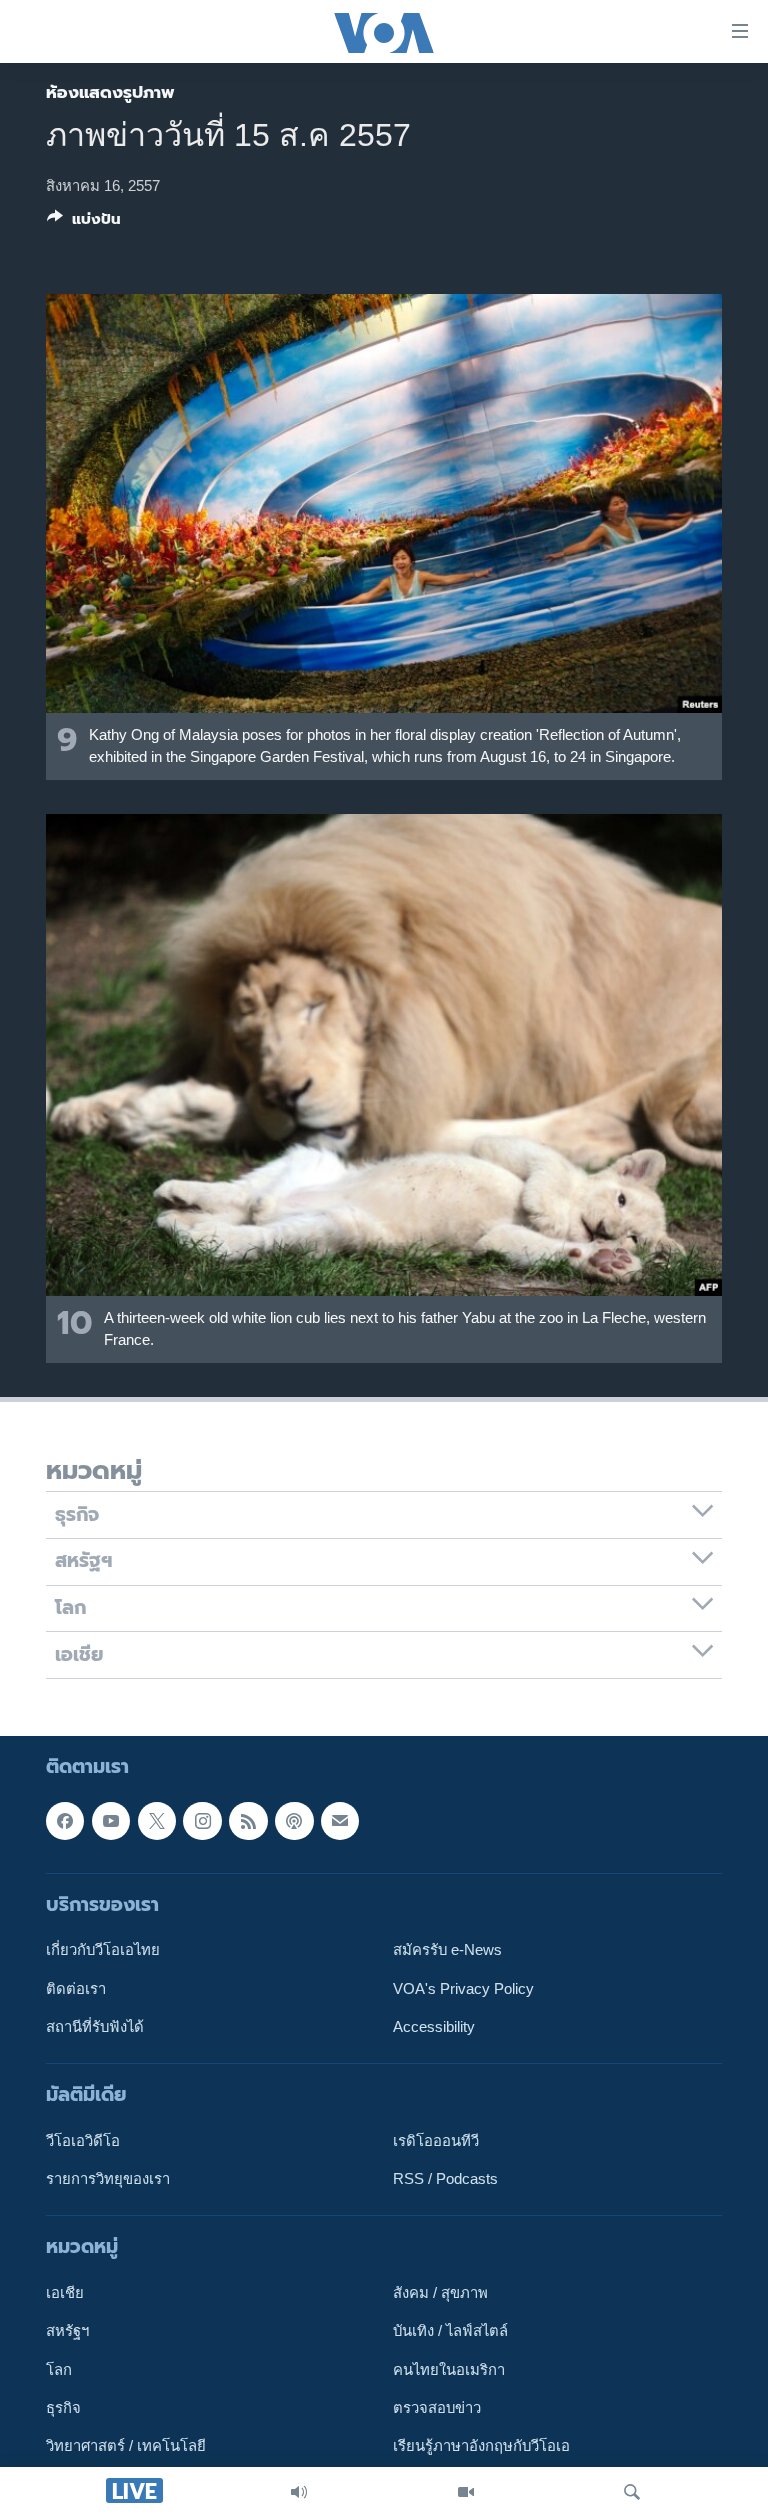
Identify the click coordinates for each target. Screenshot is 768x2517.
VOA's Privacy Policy (463, 1988)
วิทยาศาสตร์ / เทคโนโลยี (126, 2446)
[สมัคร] (340, 1821)
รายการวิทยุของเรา (108, 2179)
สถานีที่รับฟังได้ (95, 2027)
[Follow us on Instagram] (202, 1821)
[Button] (84, 223)
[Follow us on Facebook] (65, 1821)
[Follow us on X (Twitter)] (157, 1821)
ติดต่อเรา (76, 1988)
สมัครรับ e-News (447, 1950)
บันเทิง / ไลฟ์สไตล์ (450, 2331)
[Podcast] (294, 1821)
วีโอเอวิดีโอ (83, 2141)
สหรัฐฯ (67, 2331)
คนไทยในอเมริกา (449, 2370)
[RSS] (248, 1821)
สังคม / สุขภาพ (440, 2293)
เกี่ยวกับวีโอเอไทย (103, 1950)
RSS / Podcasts (445, 2179)
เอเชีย (65, 2293)
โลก (59, 2370)
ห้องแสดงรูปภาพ (110, 92)
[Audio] (299, 2492)
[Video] (466, 2492)
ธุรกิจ (63, 2408)
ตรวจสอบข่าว (437, 2408)
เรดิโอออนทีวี (436, 2141)
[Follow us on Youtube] (111, 1821)
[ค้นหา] (632, 2492)
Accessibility (434, 2027)
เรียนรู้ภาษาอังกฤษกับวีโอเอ (481, 2446)
